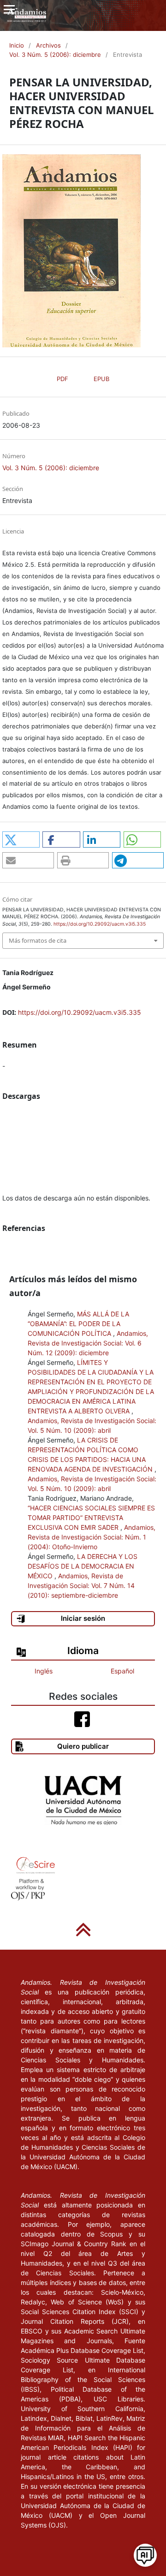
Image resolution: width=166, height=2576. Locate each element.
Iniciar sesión (83, 1618)
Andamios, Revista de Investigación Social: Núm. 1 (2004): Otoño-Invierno (92, 1537)
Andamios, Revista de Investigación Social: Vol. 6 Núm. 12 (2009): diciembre (88, 1343)
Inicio (17, 45)
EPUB (101, 379)
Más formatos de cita (38, 940)
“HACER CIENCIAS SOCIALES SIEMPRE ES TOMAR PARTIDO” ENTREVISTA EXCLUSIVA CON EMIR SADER (91, 1518)
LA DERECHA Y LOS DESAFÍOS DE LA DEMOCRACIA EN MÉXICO (83, 1566)
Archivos (48, 45)
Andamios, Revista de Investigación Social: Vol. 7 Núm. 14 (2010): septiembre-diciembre (81, 1585)
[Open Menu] (9, 9)
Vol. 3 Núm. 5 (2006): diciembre (55, 55)
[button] (21, 839)
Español (122, 1671)
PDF (62, 379)
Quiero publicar (83, 1746)
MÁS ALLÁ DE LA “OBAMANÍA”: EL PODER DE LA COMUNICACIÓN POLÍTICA (78, 1324)
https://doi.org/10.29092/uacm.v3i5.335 (80, 1012)
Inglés (44, 1671)
